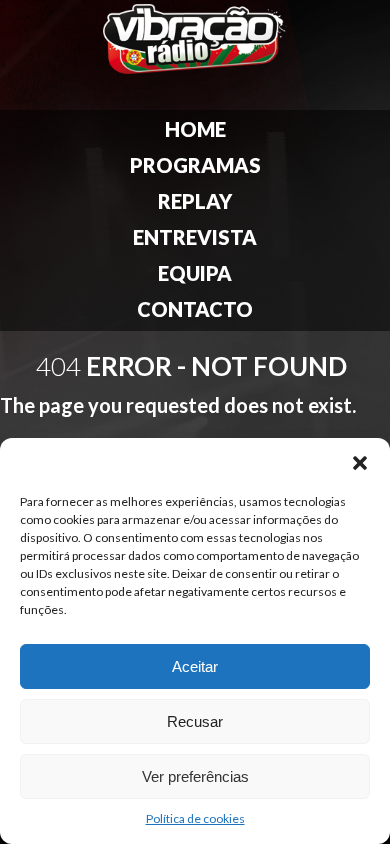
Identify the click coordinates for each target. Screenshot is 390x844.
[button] (360, 463)
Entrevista (195, 237)
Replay (195, 201)
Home (195, 129)
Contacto (195, 309)
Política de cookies (195, 818)
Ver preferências (195, 776)
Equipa (195, 273)
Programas (195, 165)
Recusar (195, 721)
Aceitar (195, 666)
